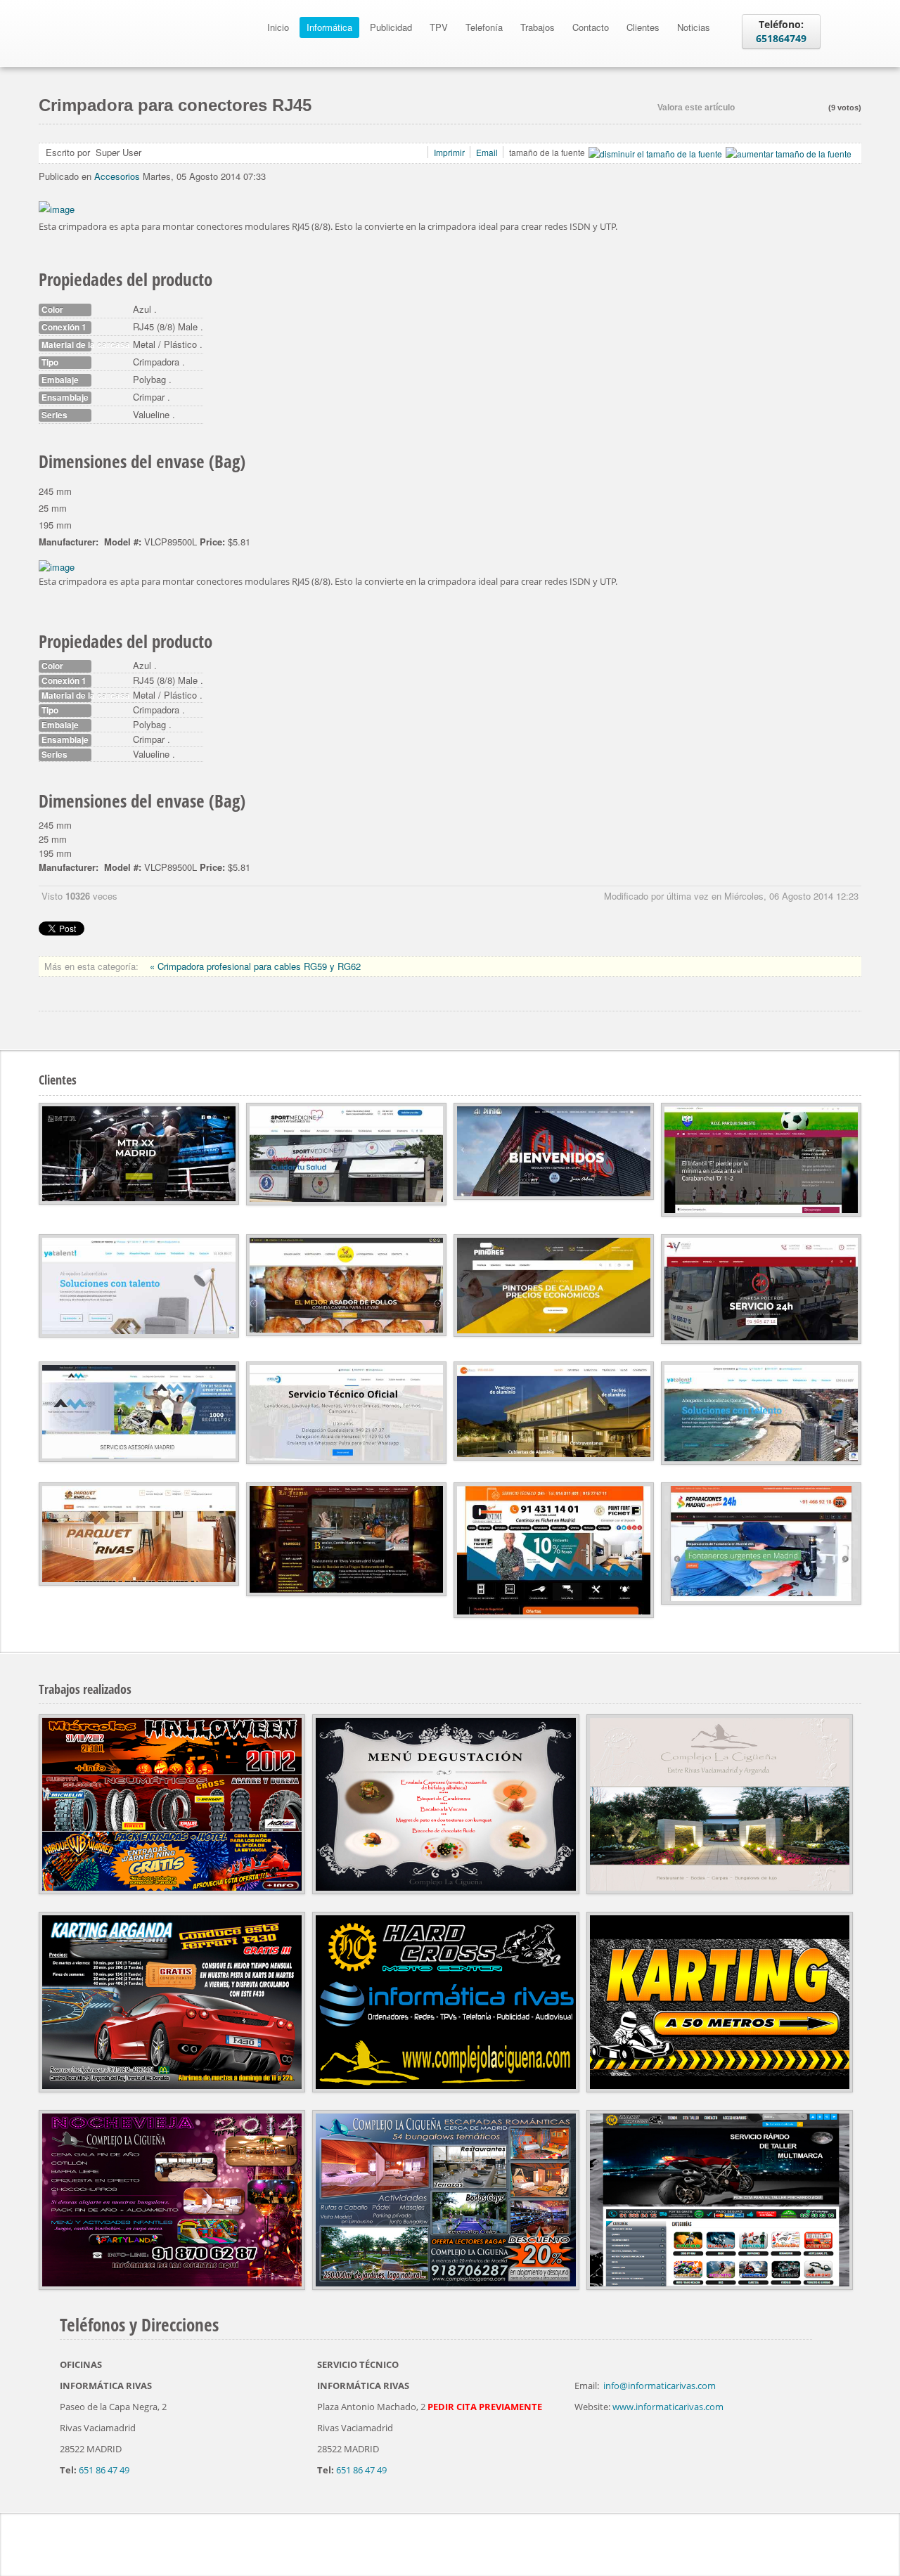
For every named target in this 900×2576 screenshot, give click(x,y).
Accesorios (117, 176)
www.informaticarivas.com (668, 2407)
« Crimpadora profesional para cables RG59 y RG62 (255, 966)
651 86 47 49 (104, 2470)
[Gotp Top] (858, 2541)
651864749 (781, 38)
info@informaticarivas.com (660, 2386)
